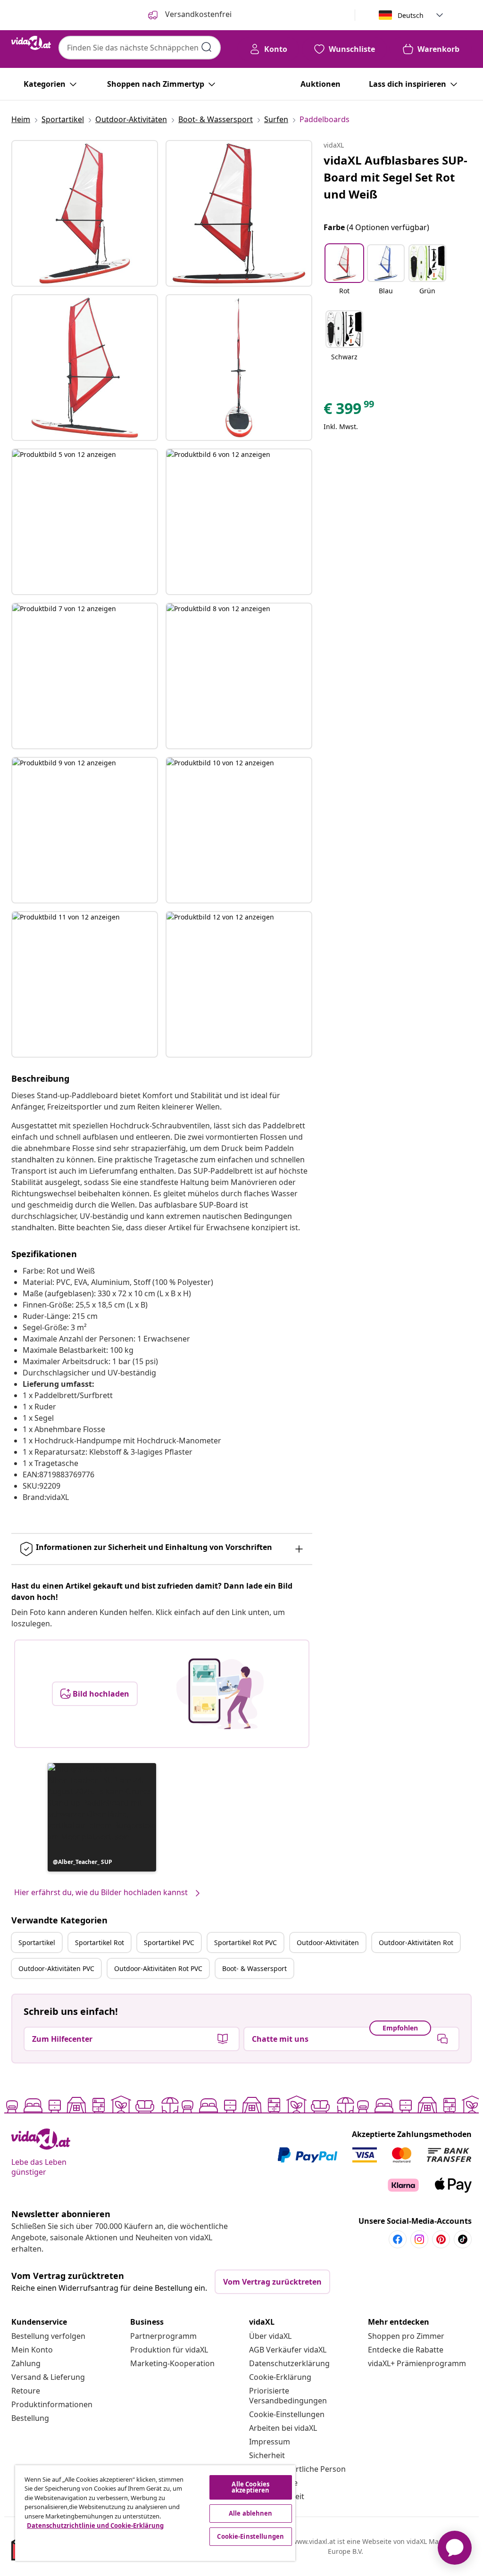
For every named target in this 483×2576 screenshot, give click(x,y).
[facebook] (398, 2239)
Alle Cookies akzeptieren (250, 2487)
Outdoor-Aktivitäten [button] (328, 1942)
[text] (350, 411)
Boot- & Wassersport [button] (254, 1968)
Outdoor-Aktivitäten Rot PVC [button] (158, 1968)
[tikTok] (463, 2239)
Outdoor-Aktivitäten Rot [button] (416, 1942)
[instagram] (419, 2239)
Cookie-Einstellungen (287, 2414)
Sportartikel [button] (37, 1942)
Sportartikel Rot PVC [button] (246, 1942)
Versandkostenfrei (197, 14)
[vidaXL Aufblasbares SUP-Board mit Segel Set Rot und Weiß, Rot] (85, 213)
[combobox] (140, 48)
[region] (155, 2513)
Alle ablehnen (251, 2513)
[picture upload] (220, 1694)
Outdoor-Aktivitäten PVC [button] (56, 1968)
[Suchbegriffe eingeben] (207, 47)
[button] (102, 1817)
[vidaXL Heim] (31, 43)
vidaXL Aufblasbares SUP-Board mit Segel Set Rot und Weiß (396, 177)
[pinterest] (441, 2239)
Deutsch (411, 15)
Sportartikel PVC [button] (169, 1942)
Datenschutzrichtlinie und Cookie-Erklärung (95, 2526)
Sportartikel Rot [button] (100, 1942)
